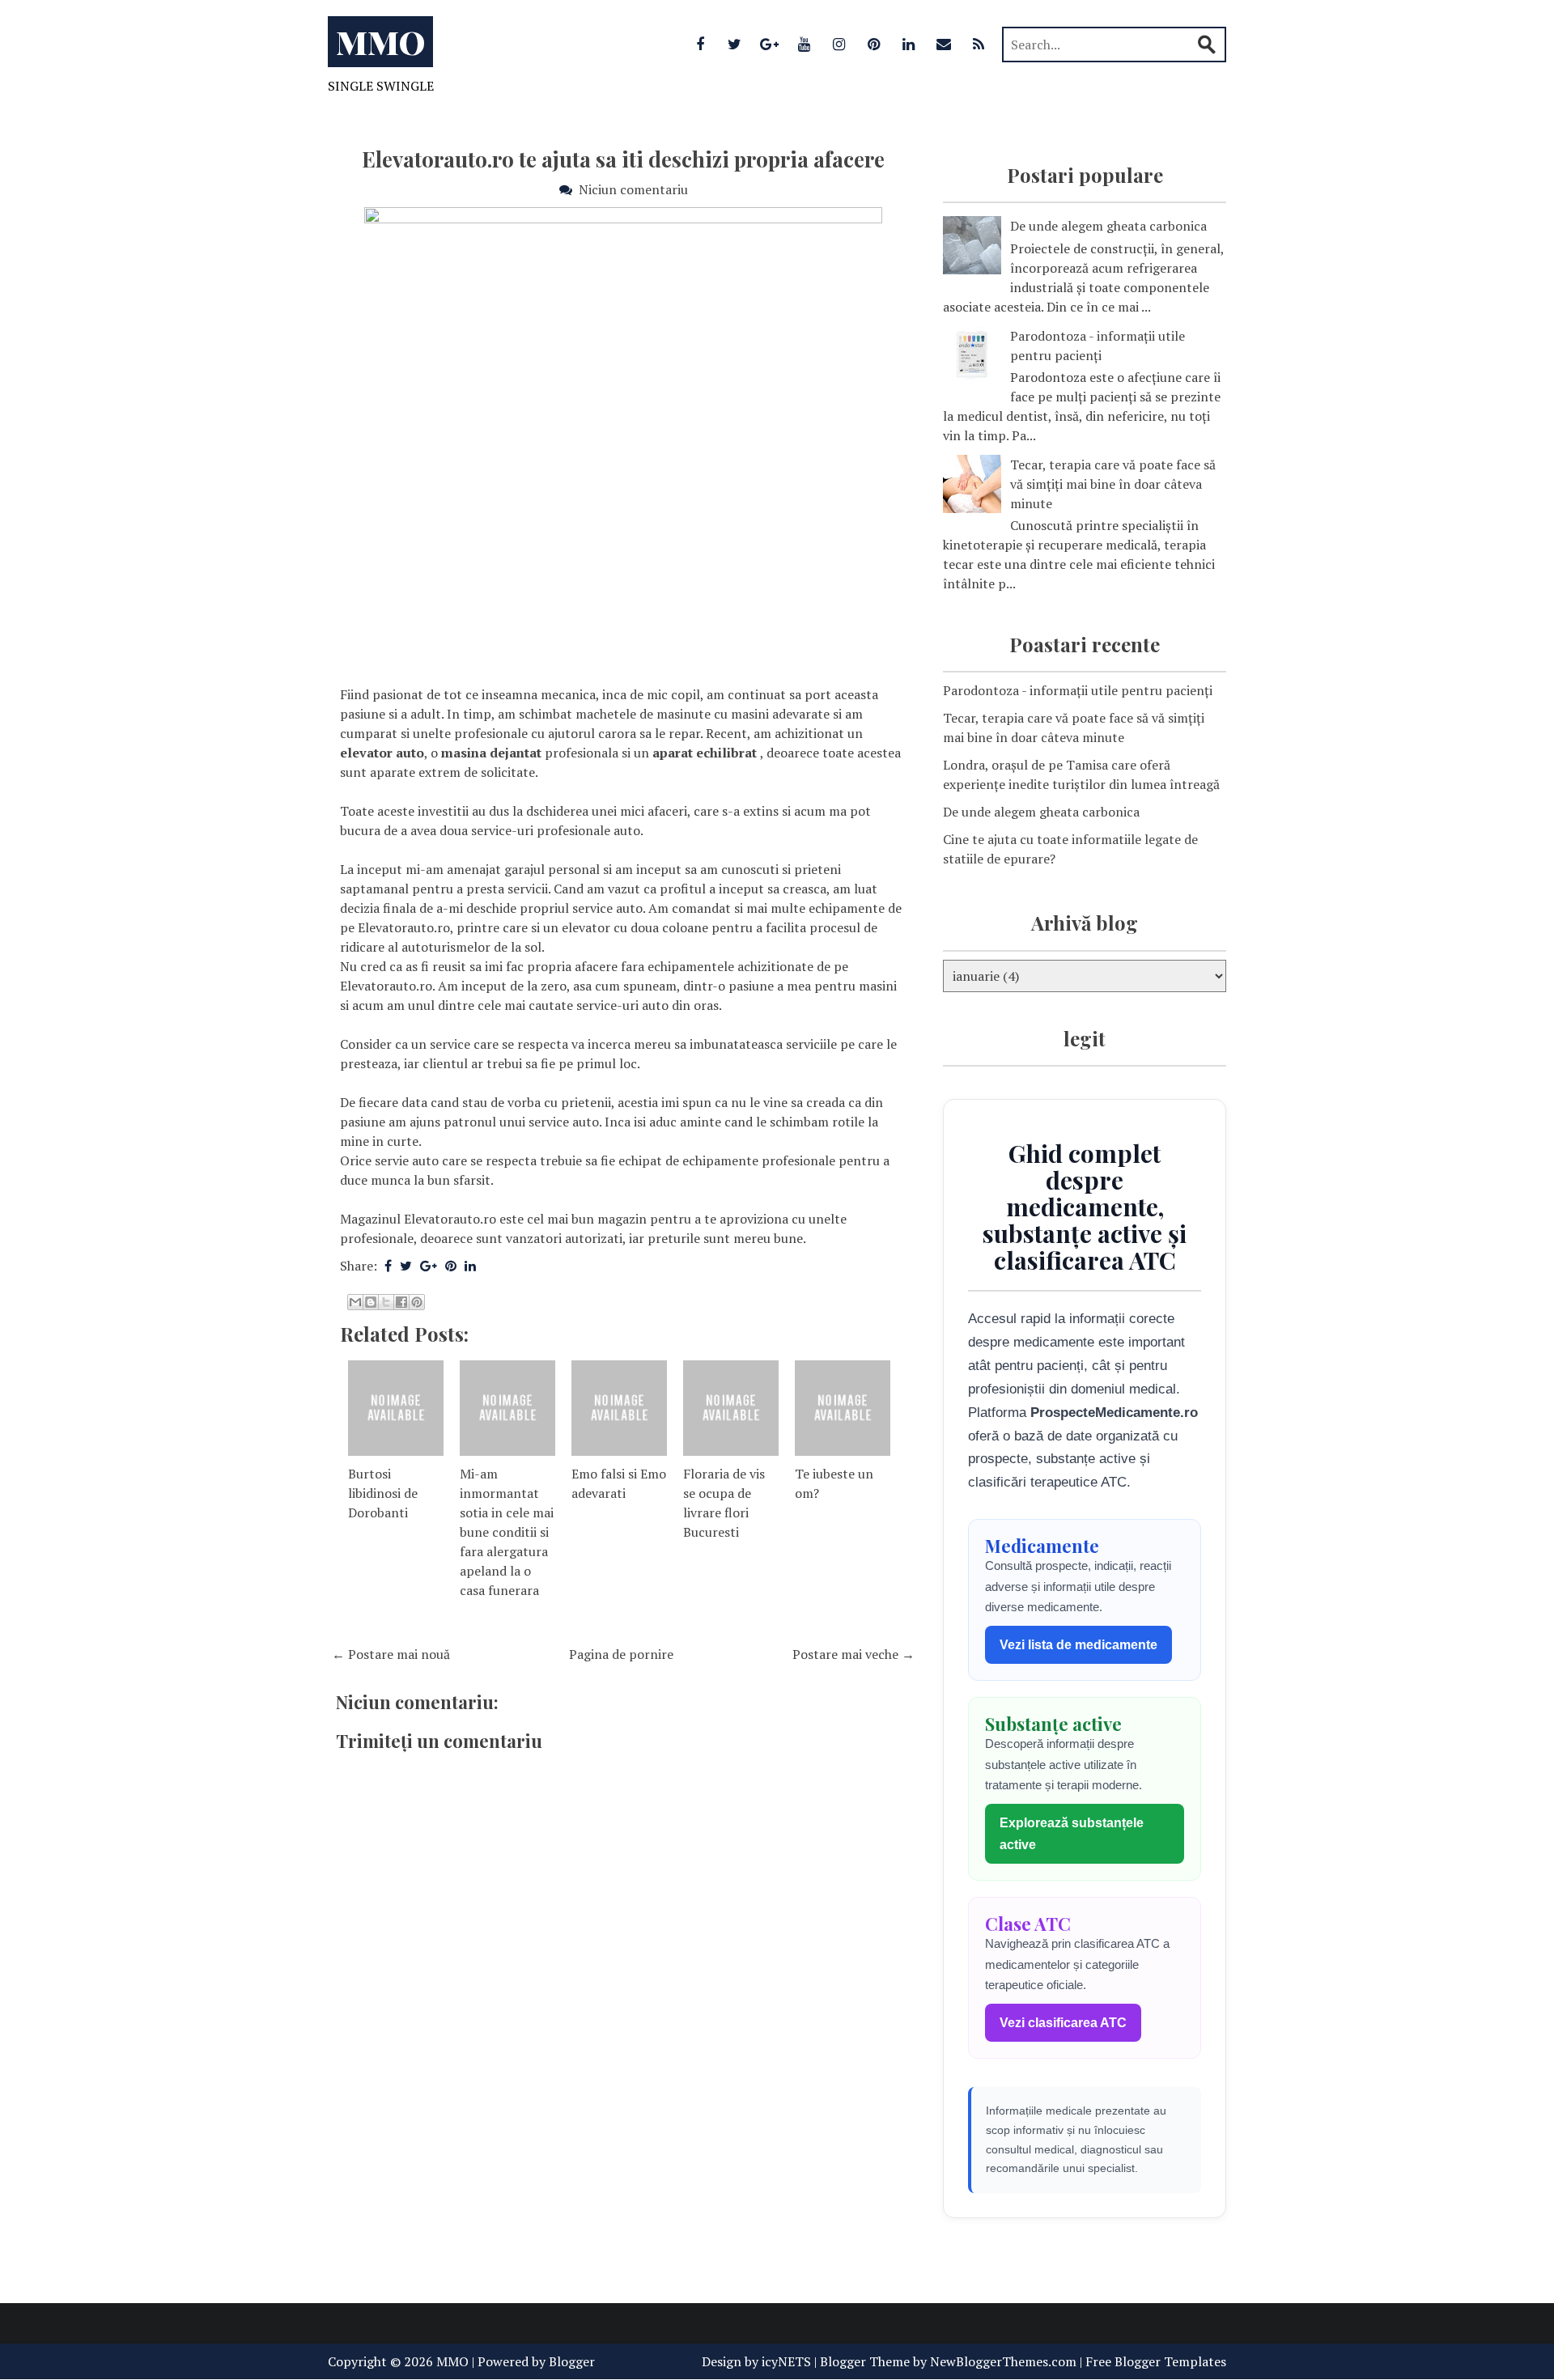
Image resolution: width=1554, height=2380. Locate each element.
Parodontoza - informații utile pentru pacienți (1078, 690)
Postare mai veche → (853, 1654)
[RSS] (979, 44)
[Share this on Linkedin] (470, 1266)
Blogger (572, 2361)
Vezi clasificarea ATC (1063, 2023)
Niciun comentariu (633, 189)
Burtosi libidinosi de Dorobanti (383, 1493)
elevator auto (382, 753)
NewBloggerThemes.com (1003, 2361)
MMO (380, 42)
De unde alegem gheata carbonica (1108, 226)
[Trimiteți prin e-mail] (355, 1302)
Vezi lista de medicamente (1078, 1645)
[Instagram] (839, 44)
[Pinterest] (874, 44)
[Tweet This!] (406, 1266)
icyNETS (786, 2361)
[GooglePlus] (770, 44)
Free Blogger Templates (1156, 2361)
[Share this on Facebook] (388, 1266)
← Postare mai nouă (391, 1654)
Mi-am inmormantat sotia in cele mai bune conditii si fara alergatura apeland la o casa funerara (507, 1532)
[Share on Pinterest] (451, 1266)
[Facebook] (700, 44)
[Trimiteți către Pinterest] (417, 1302)
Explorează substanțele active (1072, 1834)
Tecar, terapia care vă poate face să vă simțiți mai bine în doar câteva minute (1113, 484)
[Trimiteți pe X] (386, 1302)
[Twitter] (735, 44)
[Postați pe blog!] (371, 1302)
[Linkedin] (909, 44)
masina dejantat (491, 753)
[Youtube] (805, 44)
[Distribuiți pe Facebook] (401, 1302)
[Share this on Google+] (429, 1266)
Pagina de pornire (621, 1654)
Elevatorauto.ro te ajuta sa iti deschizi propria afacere (623, 159)
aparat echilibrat (705, 753)
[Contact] (944, 44)
